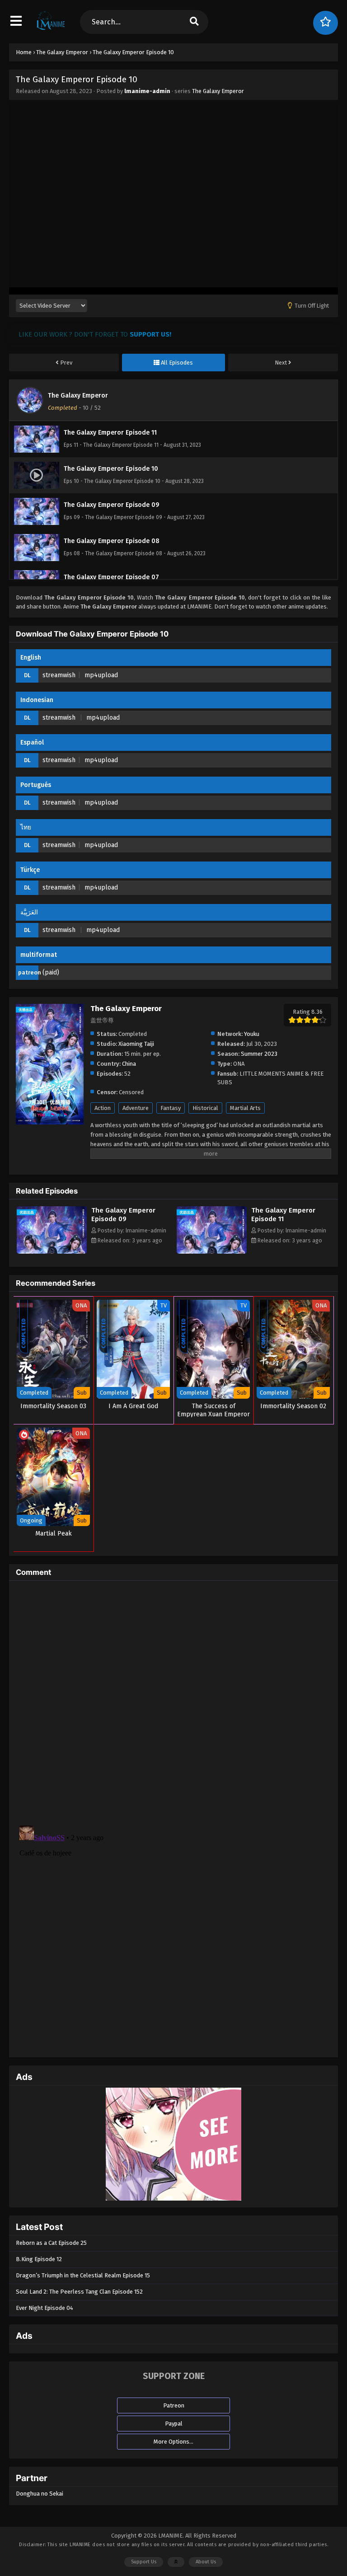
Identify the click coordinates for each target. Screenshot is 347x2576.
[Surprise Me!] (326, 23)
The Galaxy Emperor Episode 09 (123, 1215)
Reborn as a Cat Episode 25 (51, 2243)
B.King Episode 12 (39, 2259)
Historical (205, 1108)
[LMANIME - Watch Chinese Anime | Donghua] (51, 29)
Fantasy (171, 1108)
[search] (194, 22)
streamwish (59, 675)
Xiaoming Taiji (136, 1044)
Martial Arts (245, 1108)
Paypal (174, 2424)
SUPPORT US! (150, 334)
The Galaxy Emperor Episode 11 (283, 1215)
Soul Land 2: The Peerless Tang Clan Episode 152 (79, 2292)
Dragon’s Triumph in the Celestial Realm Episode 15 (83, 2275)
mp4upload (101, 675)
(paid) (51, 972)
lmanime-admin (147, 91)
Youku (252, 1034)
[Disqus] (173, 1700)
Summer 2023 (259, 1054)
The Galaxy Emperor (218, 91)
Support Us (144, 2562)
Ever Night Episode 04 (45, 2308)
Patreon (174, 2405)
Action (103, 1108)
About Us (206, 2562)
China (129, 1064)
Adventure (136, 1108)
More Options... (173, 2442)
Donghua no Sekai (40, 2494)
